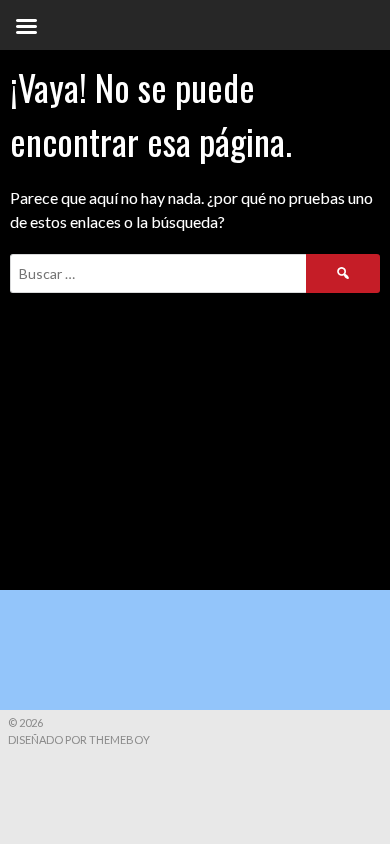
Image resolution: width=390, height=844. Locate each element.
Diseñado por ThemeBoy (79, 739)
